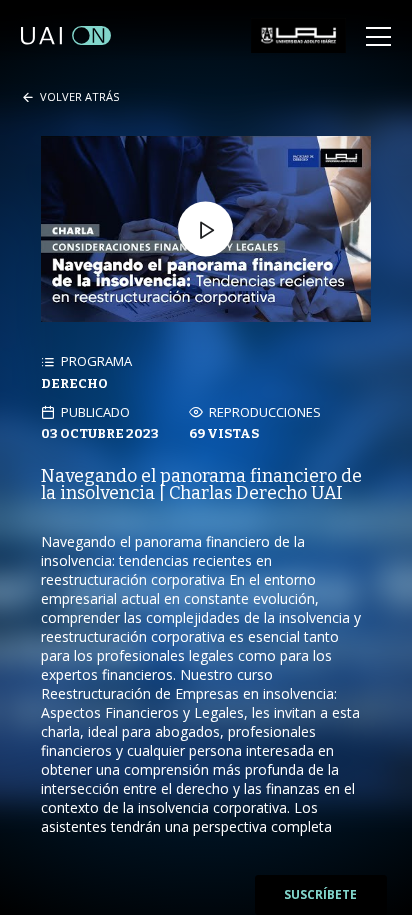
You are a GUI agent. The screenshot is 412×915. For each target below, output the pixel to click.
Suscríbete (320, 894)
